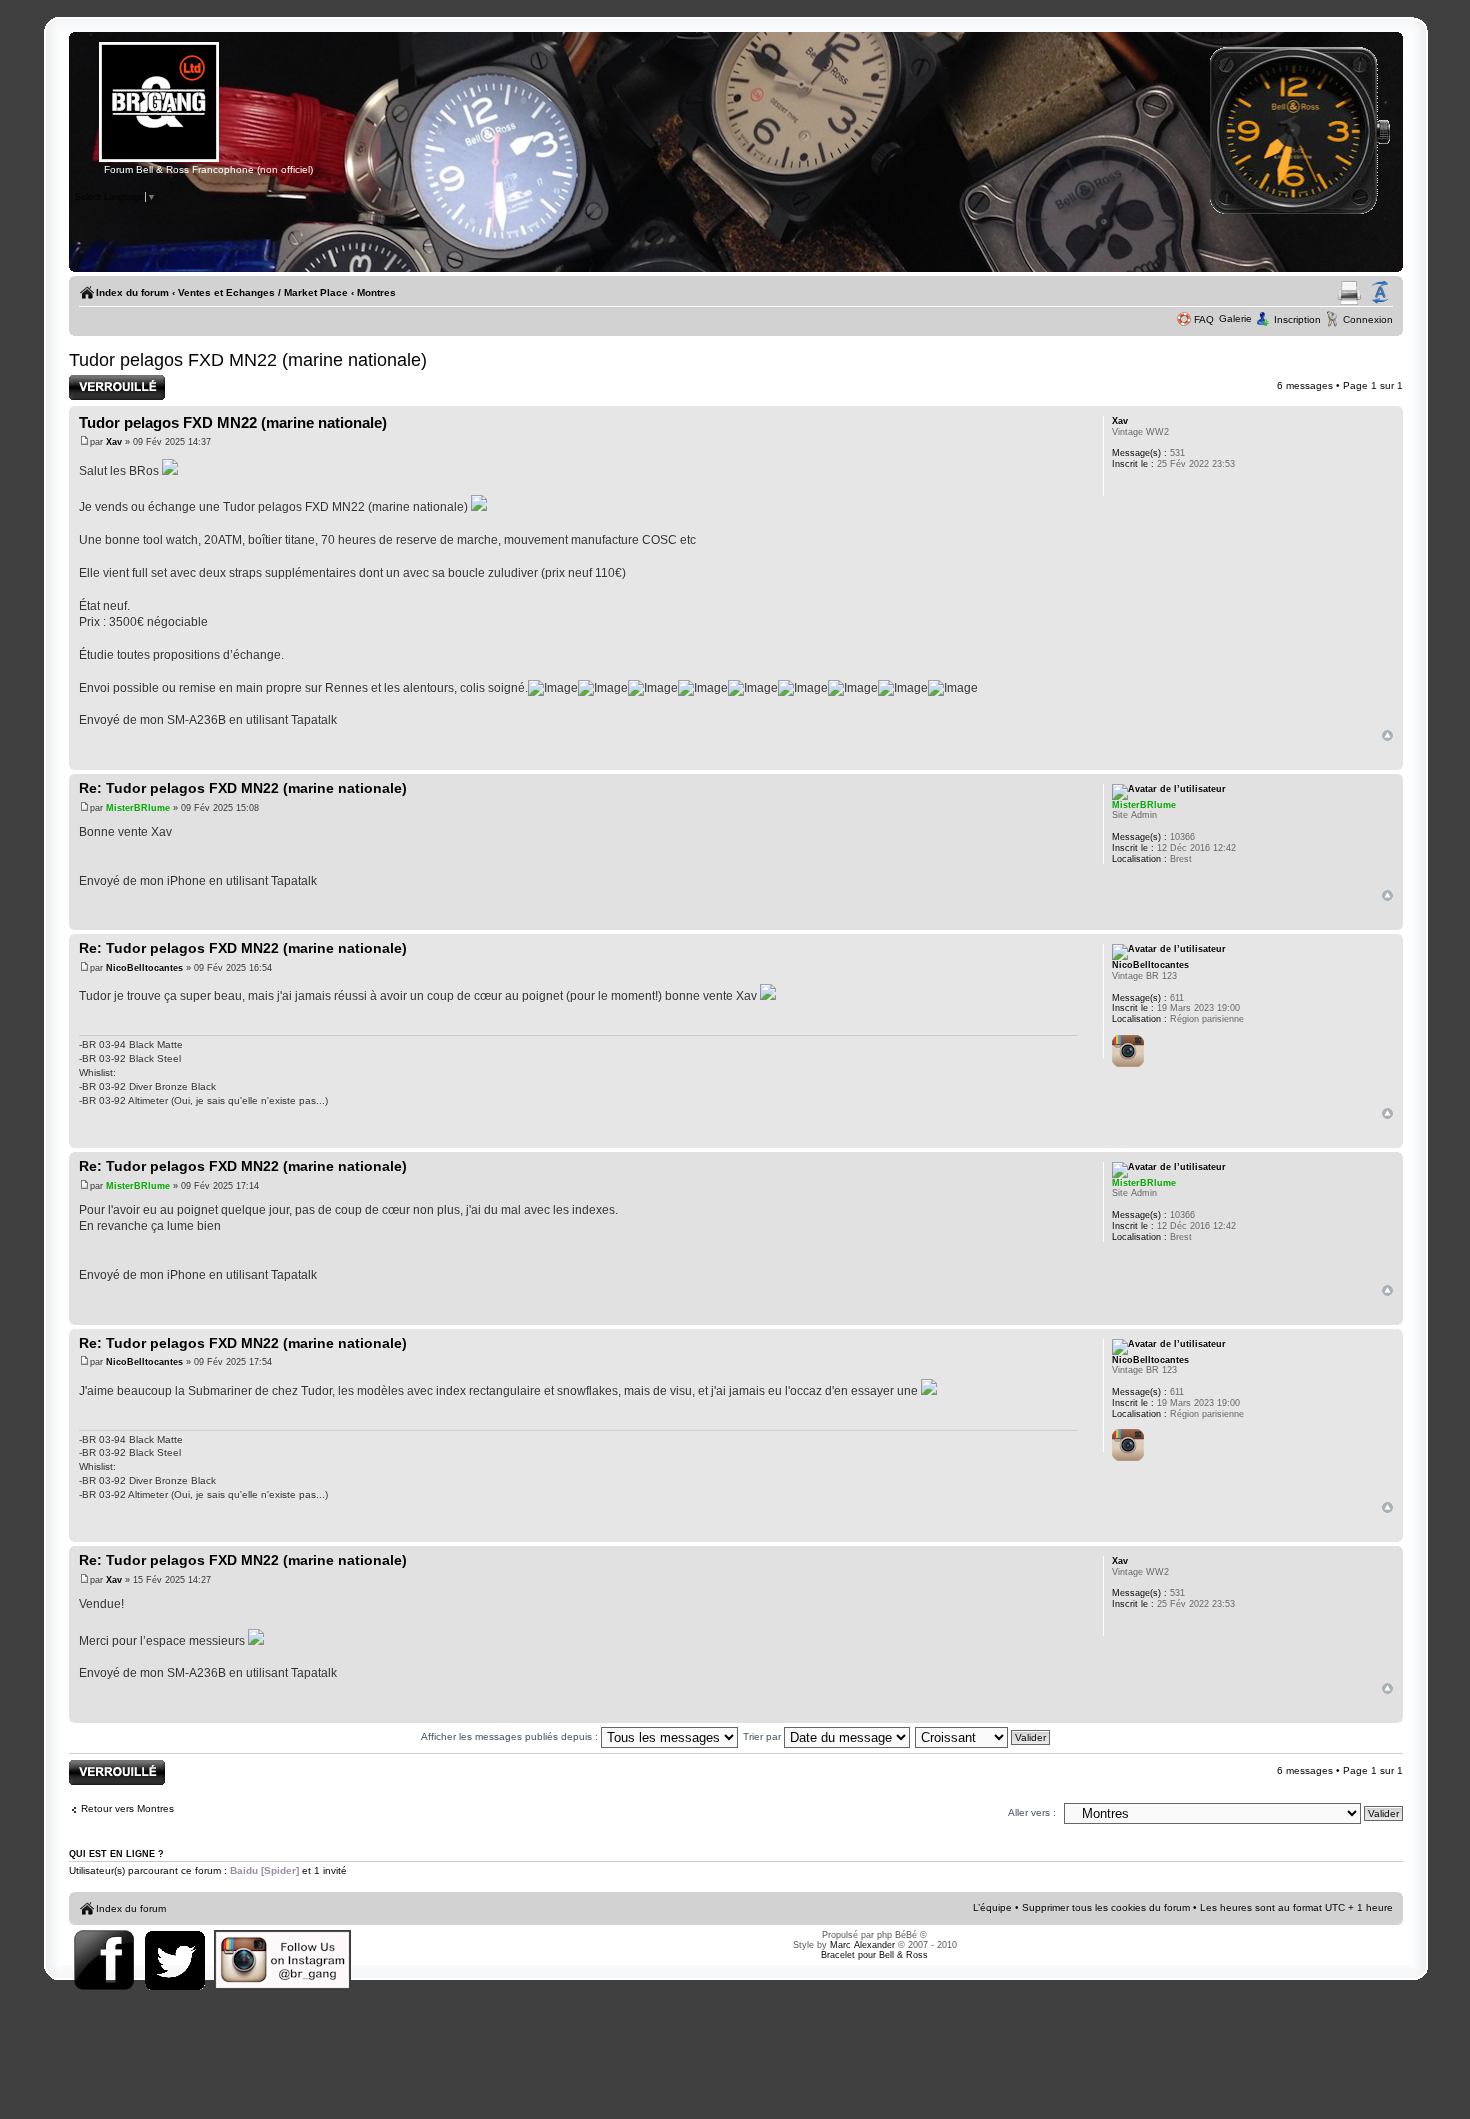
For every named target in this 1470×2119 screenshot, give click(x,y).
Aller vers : (1032, 1812)
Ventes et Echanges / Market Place (263, 292)
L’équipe (992, 1907)
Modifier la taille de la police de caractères (1380, 293)
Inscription (1297, 319)
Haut (1387, 735)
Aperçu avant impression (1349, 293)
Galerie (1235, 318)
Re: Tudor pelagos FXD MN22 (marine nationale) (243, 788)
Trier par (763, 1736)
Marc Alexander (862, 1945)
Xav (114, 442)
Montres (376, 292)
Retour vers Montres (127, 1808)
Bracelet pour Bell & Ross (874, 1955)
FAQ (1204, 319)
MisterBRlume (138, 808)
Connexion (1368, 319)
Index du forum (132, 292)
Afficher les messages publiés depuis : (511, 1736)
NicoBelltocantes (144, 968)
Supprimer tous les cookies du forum (1106, 1907)
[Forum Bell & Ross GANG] (159, 159)
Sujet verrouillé (103, 380)
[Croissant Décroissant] (983, 1736)
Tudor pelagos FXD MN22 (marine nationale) (248, 360)
